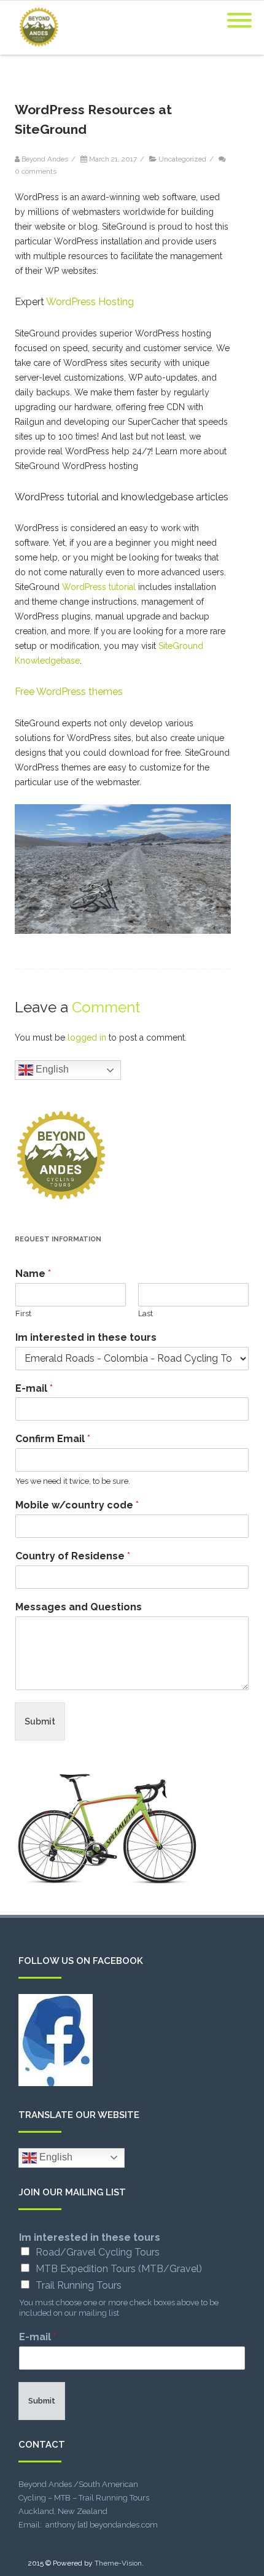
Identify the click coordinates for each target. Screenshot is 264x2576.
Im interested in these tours (86, 1337)
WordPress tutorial (99, 587)
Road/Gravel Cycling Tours (98, 2252)
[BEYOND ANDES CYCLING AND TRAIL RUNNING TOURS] (36, 50)
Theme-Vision (118, 2563)
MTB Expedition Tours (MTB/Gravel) (119, 2269)
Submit (40, 1721)
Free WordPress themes (69, 692)
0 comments (36, 171)
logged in (87, 1038)
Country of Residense (73, 1556)
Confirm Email (53, 1439)
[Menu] (239, 13)
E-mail (34, 1388)
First (23, 1313)
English (51, 1069)
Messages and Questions (79, 1607)
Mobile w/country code (77, 1505)
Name (33, 1274)
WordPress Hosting (90, 302)
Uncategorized (182, 159)
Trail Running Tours (79, 2285)
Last (146, 1313)
